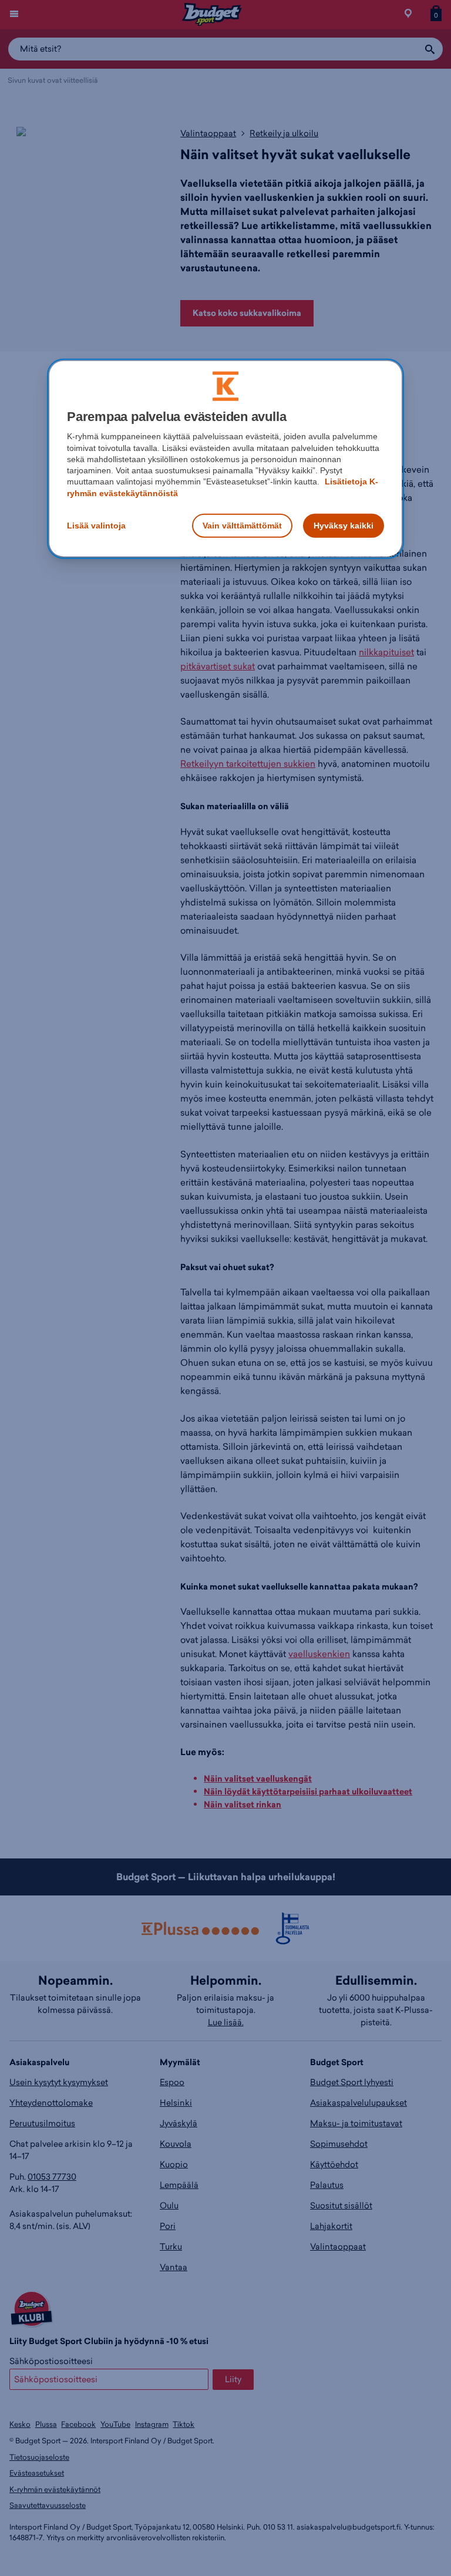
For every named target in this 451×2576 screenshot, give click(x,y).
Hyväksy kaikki (344, 526)
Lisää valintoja (96, 526)
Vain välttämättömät (242, 526)
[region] (225, 459)
